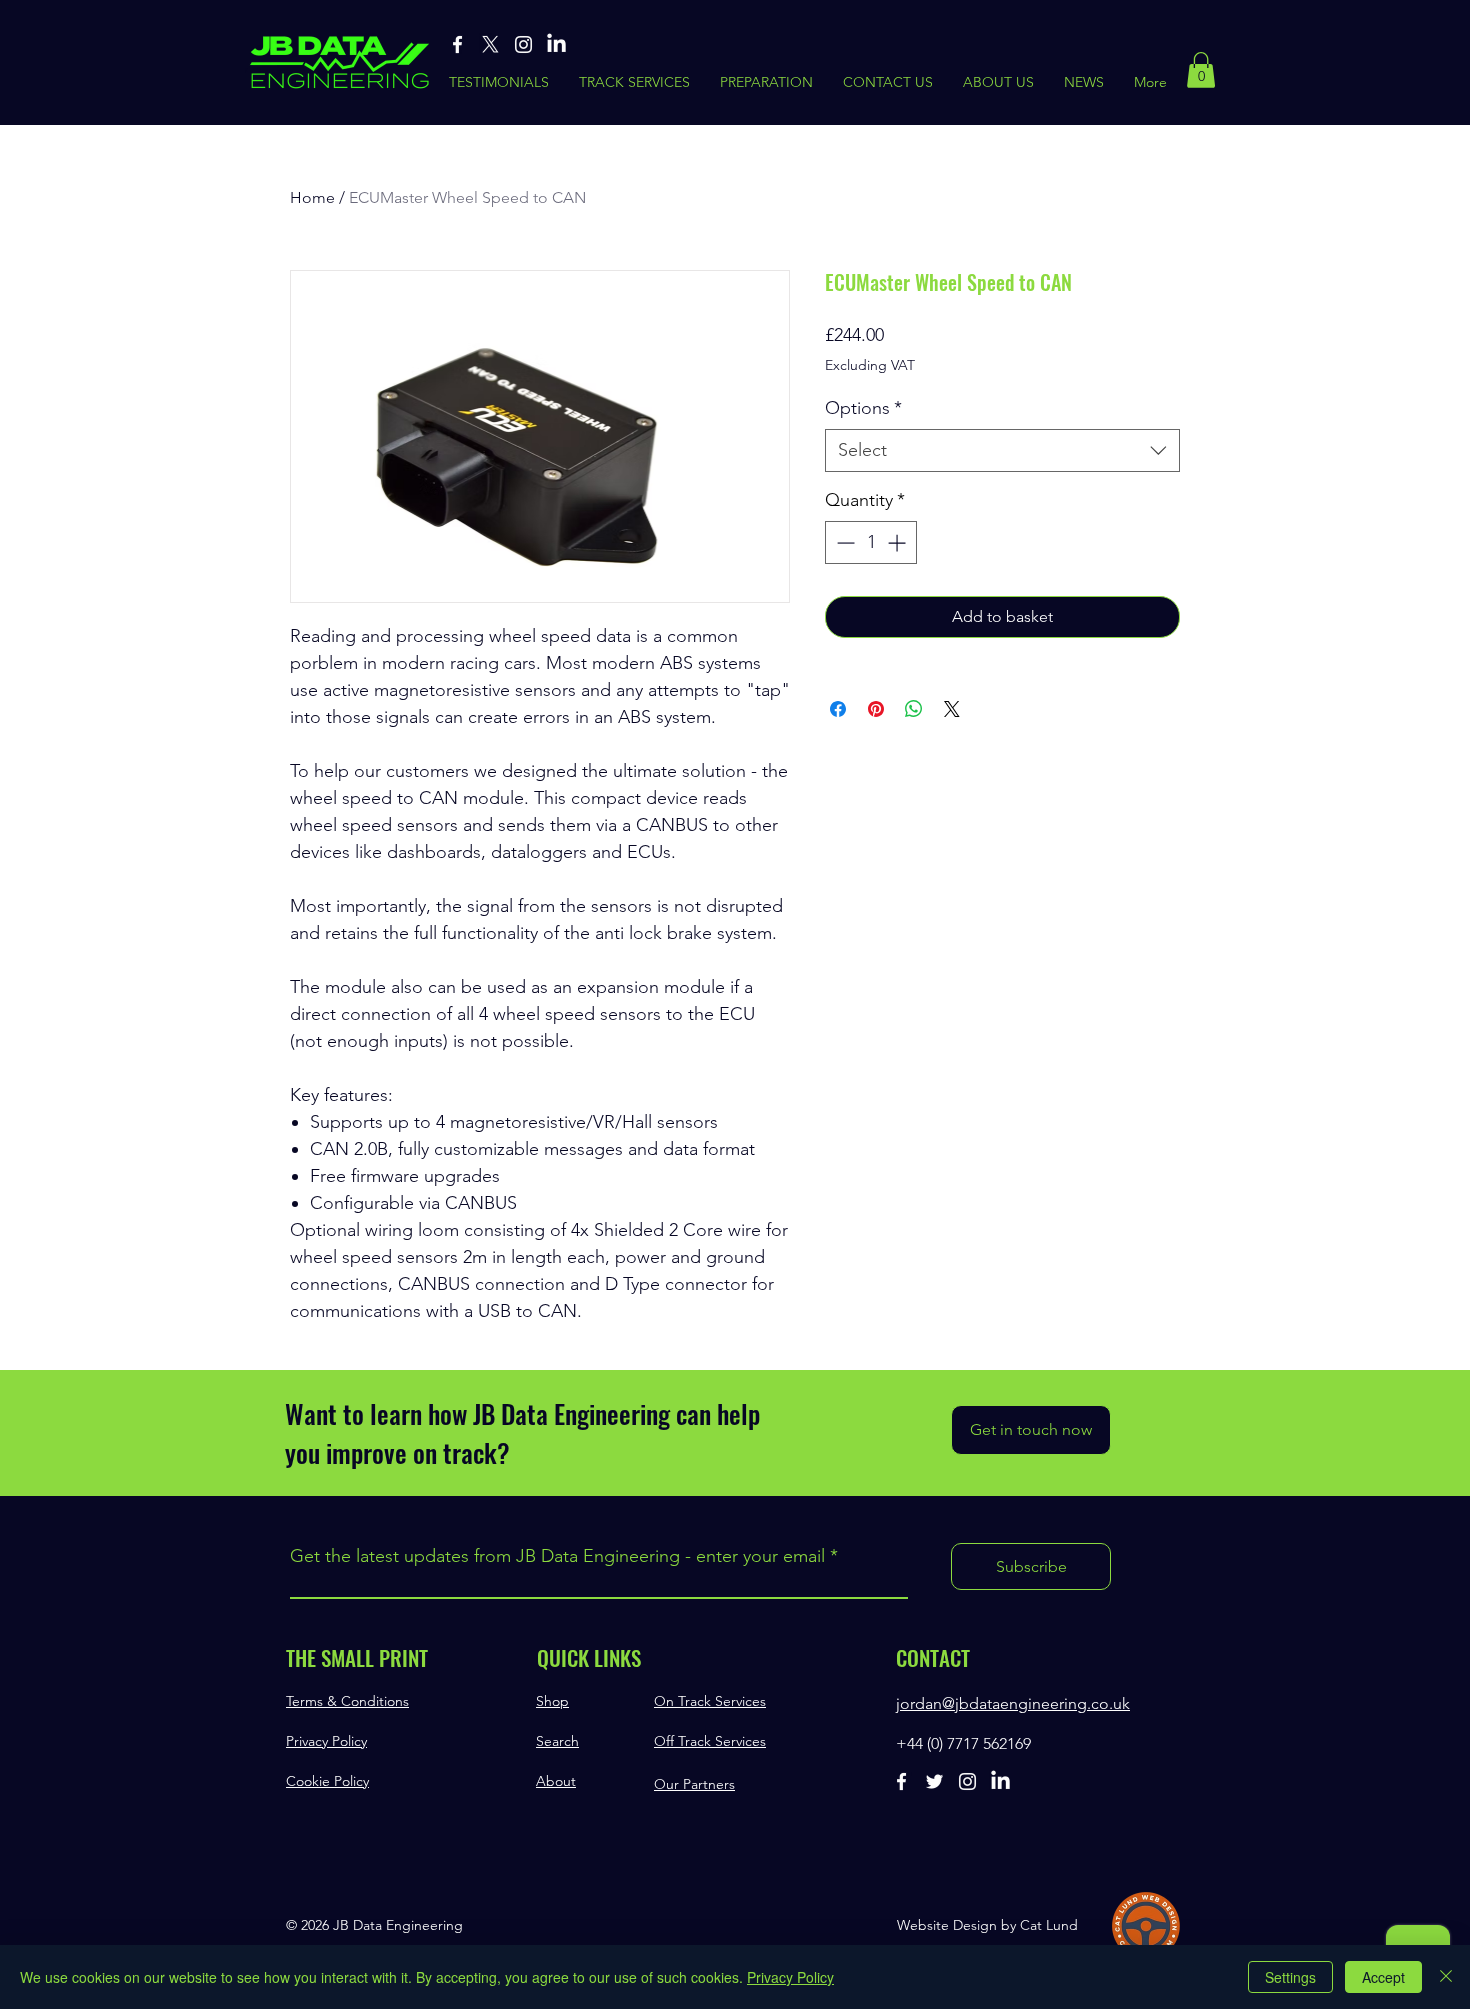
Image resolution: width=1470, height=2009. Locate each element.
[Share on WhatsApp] (914, 709)
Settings (1290, 1977)
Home (312, 197)
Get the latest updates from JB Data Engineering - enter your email (557, 1556)
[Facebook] (457, 44)
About (556, 1781)
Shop (552, 1701)
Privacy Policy (326, 1741)
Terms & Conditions (347, 1701)
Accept (1383, 1977)
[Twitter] (934, 1781)
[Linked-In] (556, 44)
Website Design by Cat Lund (987, 1925)
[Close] (1446, 1977)
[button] (1201, 70)
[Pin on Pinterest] (876, 709)
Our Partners (694, 1784)
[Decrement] (843, 542)
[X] (490, 44)
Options (863, 408)
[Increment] (898, 542)
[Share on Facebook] (838, 709)
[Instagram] (523, 44)
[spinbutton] (871, 542)
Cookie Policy (327, 1781)
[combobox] (1002, 450)
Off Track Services (710, 1741)
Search (557, 1741)
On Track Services (710, 1701)
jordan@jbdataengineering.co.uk (1013, 1703)
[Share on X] (952, 709)
